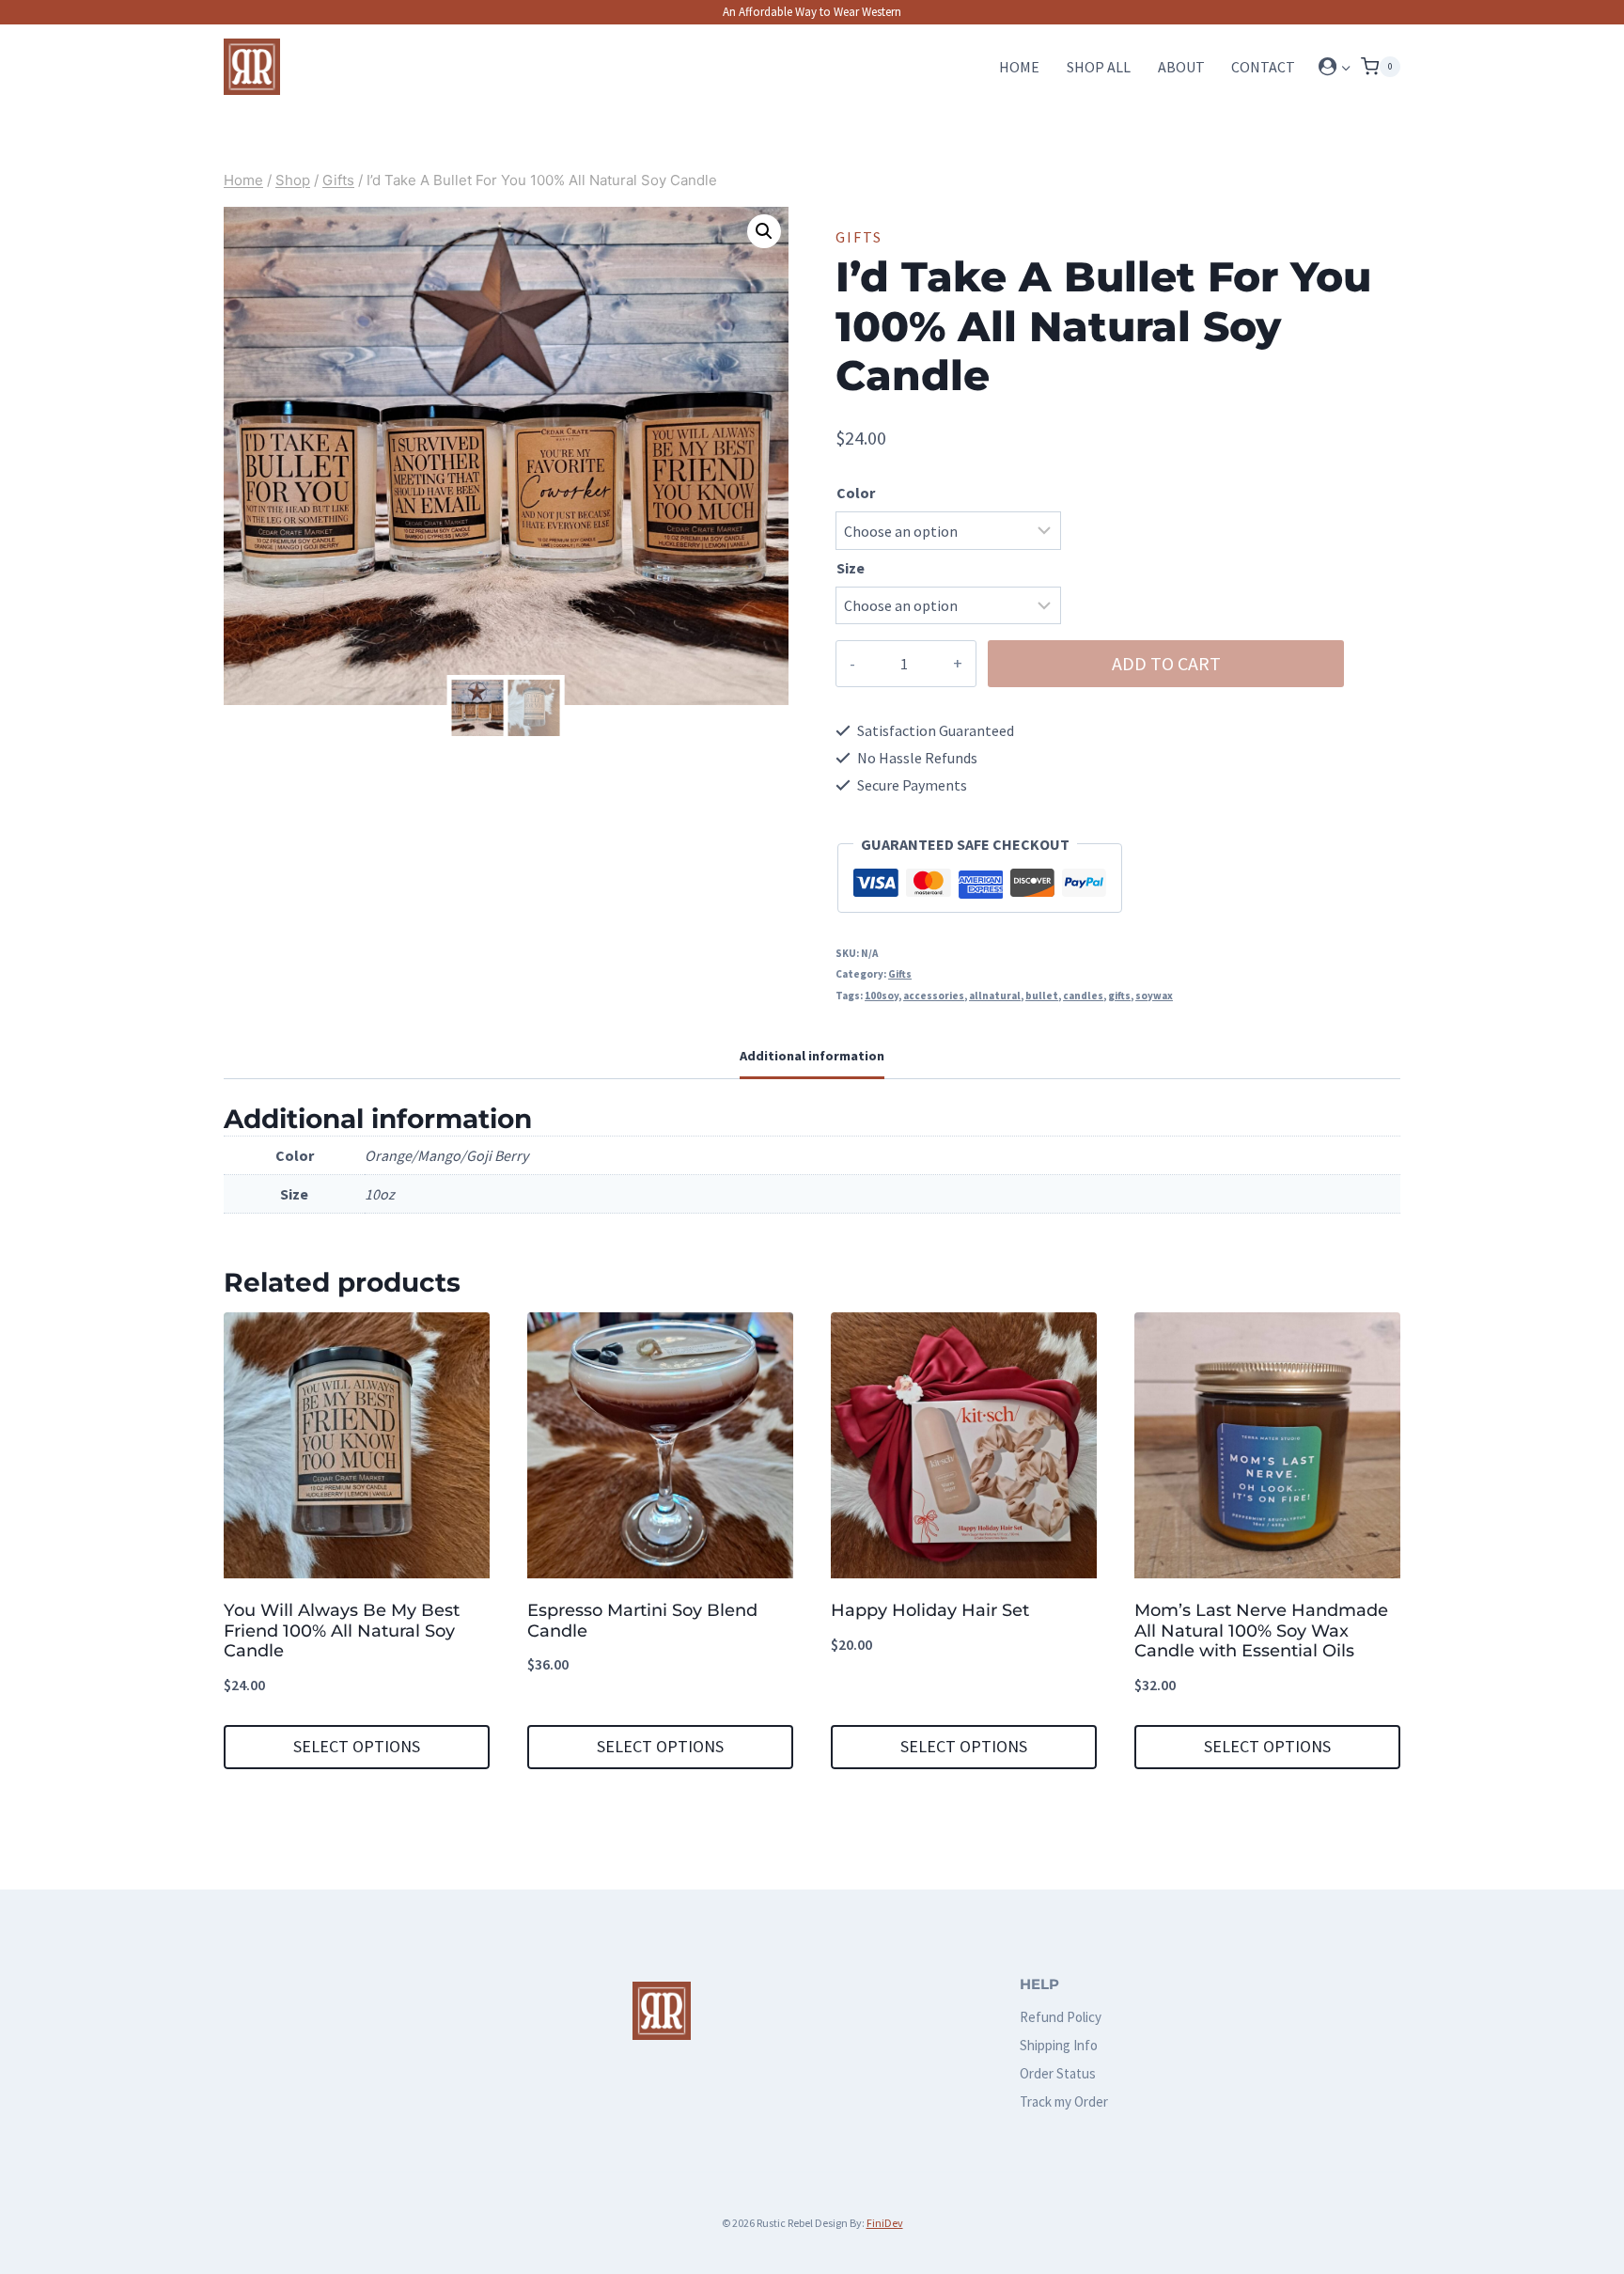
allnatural (995, 996)
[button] (1345, 67)
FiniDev (885, 2223)
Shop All (1099, 67)
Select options (357, 1746)
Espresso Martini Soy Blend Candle (642, 1621)
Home (1019, 67)
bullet (1042, 996)
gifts (1119, 996)
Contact (1263, 67)
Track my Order (1064, 2101)
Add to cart (1166, 663)
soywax (1154, 996)
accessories (934, 996)
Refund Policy (1061, 2017)
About (1181, 67)
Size (851, 568)
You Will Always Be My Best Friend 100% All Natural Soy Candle (342, 1631)
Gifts (859, 237)
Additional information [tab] (812, 1056)
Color (856, 493)
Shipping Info (1059, 2045)
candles (1083, 996)
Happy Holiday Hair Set (930, 1610)
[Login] (1335, 67)
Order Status (1058, 2073)
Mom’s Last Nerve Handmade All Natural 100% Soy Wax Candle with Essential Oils (1261, 1631)
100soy (882, 996)
